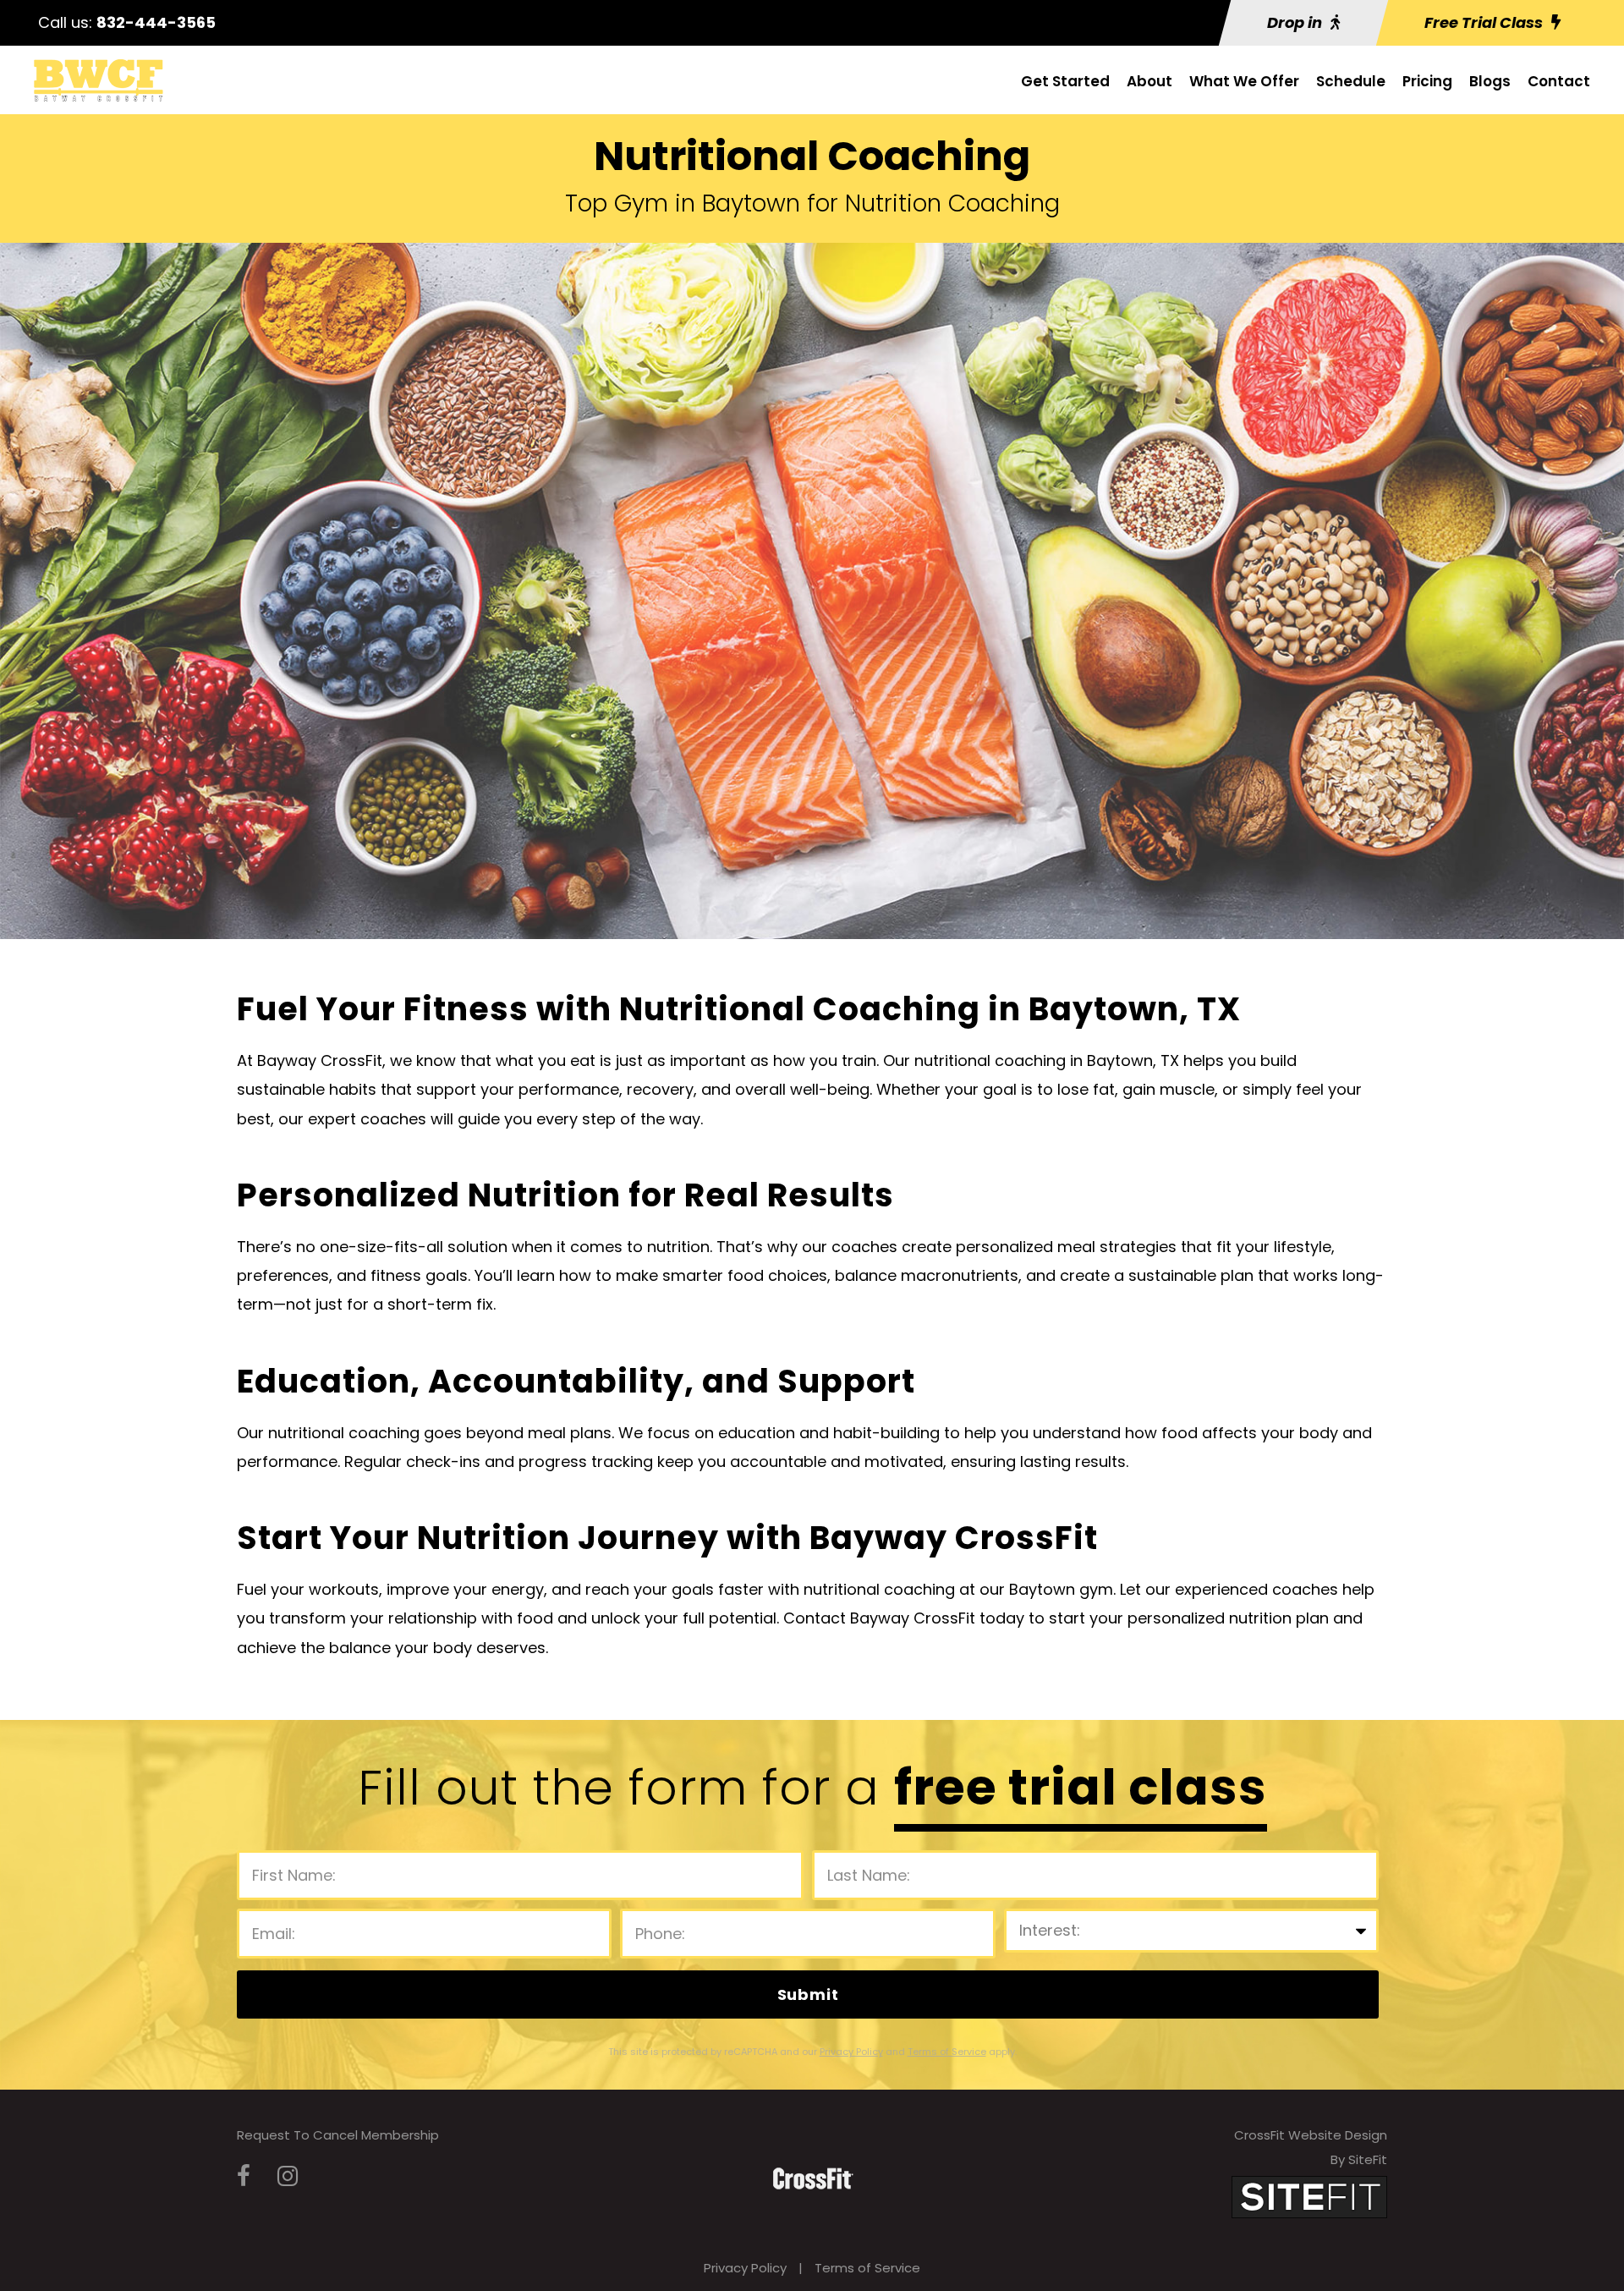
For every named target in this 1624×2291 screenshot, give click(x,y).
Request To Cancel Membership (338, 2135)
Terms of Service (867, 2268)
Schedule (1351, 81)
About (1149, 81)
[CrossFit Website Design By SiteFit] (1309, 2197)
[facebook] (244, 2176)
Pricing (1427, 81)
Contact (1559, 81)
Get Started (1065, 81)
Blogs (1490, 81)
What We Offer (1244, 81)
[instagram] (288, 2176)
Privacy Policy (745, 2268)
